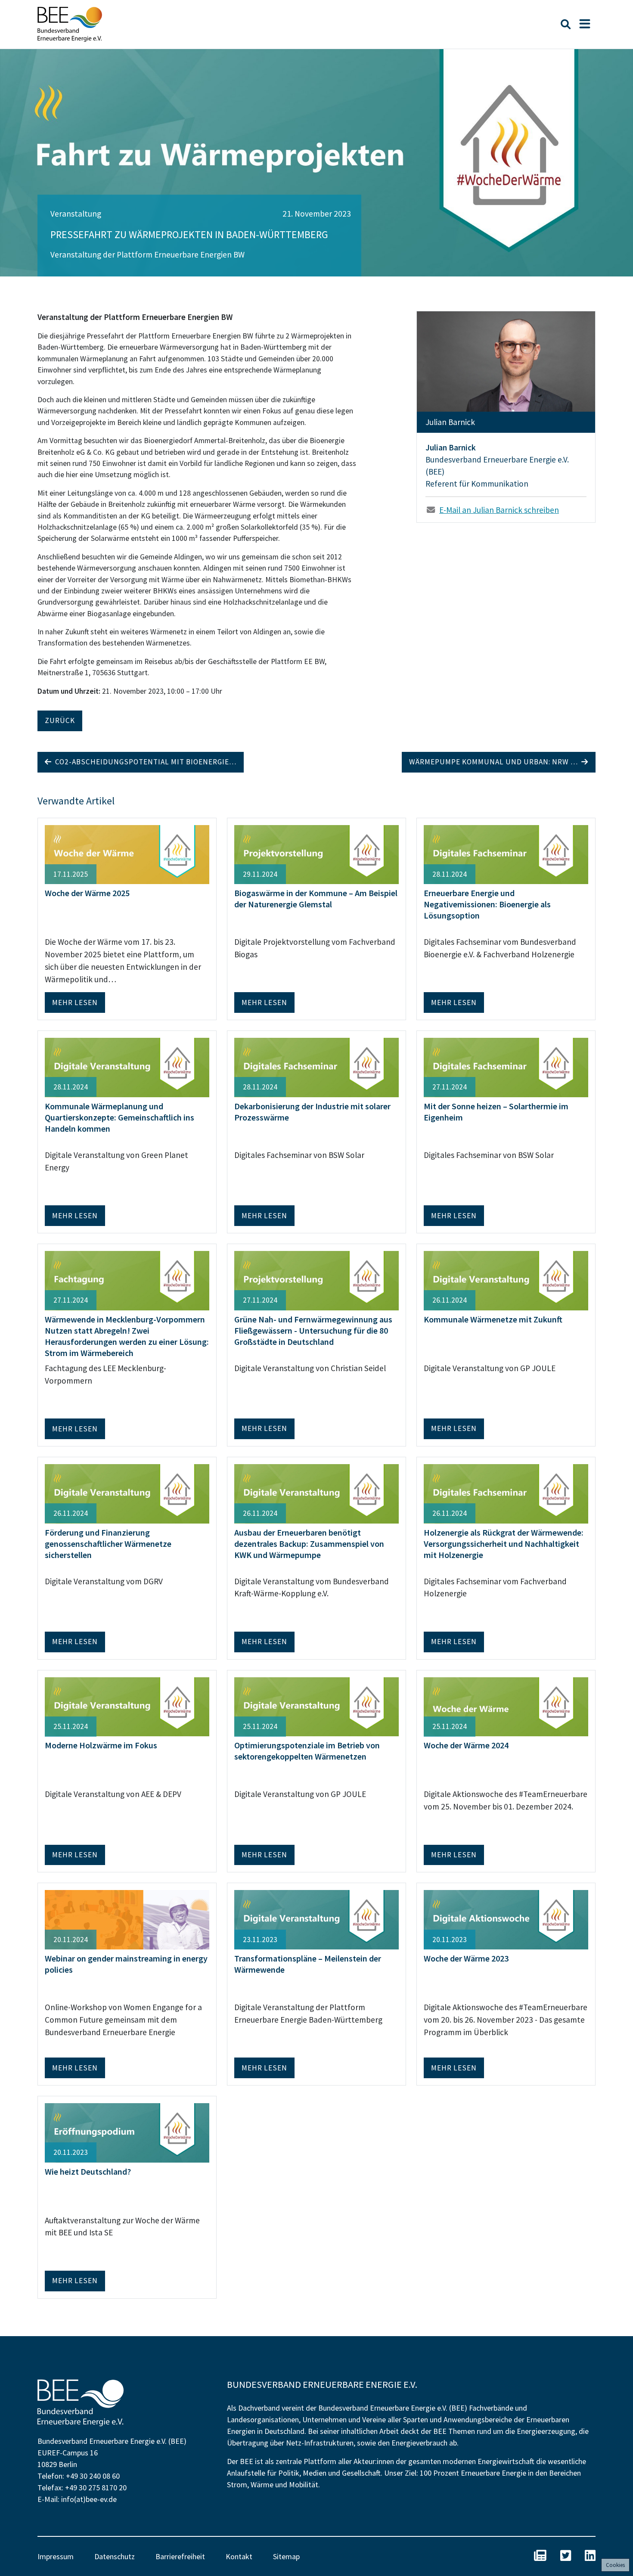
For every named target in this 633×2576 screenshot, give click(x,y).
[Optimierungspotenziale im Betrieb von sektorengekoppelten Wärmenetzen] (316, 1706)
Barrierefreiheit (180, 2556)
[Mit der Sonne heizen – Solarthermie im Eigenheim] (506, 1067)
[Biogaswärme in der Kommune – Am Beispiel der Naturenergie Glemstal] (316, 853)
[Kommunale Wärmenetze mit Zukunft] (506, 1279)
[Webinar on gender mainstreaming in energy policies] (127, 1919)
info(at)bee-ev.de (89, 2499)
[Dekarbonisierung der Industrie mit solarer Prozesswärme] (316, 1067)
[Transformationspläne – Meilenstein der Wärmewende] (316, 1919)
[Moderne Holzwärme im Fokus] (127, 1706)
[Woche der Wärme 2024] (506, 1706)
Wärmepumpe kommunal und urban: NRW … (495, 762)
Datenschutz (115, 2556)
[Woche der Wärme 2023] (506, 1919)
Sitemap (286, 2556)
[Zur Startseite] (70, 24)
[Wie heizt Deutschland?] (127, 2132)
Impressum (56, 2556)
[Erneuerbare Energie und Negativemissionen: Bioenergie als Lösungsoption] (506, 853)
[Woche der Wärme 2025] (127, 853)
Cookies (615, 2565)
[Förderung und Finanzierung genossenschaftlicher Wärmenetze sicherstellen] (127, 1493)
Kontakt (239, 2556)
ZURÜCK (60, 720)
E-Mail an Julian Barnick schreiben (499, 510)
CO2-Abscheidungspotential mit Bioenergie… (144, 762)
